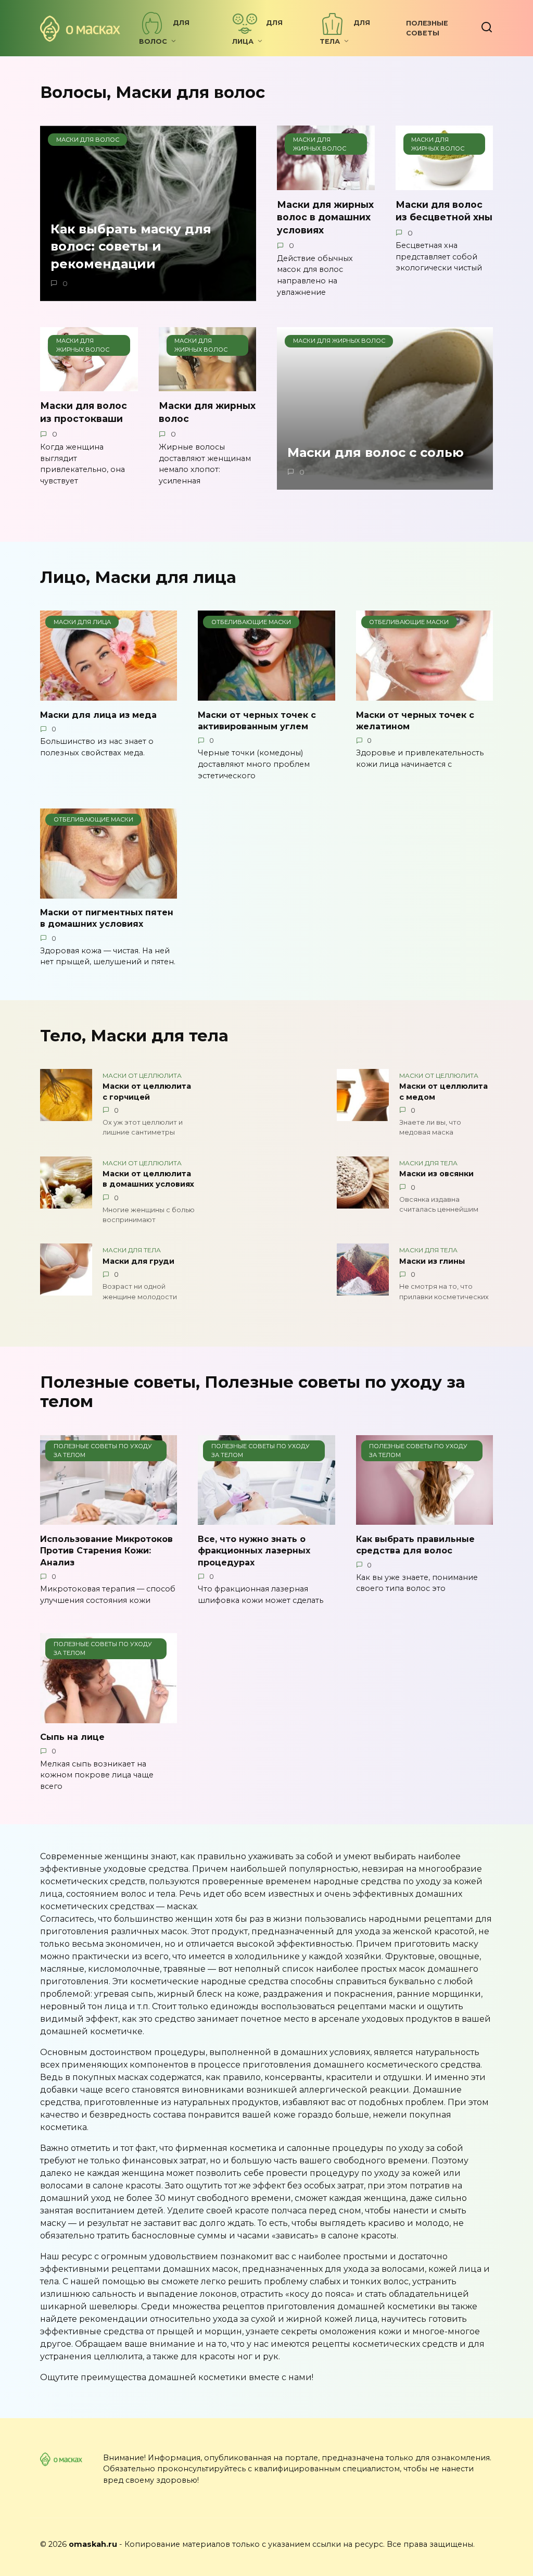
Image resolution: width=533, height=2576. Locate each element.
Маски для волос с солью (376, 452)
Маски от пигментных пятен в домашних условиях (107, 918)
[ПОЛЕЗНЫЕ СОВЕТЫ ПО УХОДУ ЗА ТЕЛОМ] (109, 1518)
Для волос (164, 32)
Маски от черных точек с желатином (415, 720)
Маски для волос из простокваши (84, 412)
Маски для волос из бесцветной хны (444, 211)
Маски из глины (432, 1261)
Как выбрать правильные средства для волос (415, 1544)
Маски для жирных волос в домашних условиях (325, 217)
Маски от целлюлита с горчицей (147, 1092)
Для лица (257, 32)
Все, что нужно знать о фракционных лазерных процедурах (254, 1550)
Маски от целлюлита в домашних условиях (148, 1179)
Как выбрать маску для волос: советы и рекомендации (131, 246)
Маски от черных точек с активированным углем (257, 720)
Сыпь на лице (72, 1737)
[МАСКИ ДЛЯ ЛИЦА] (109, 694)
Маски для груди (138, 1261)
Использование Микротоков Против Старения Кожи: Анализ (106, 1550)
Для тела (345, 32)
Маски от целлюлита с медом (443, 1092)
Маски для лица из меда (98, 714)
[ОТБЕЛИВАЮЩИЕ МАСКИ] (266, 694)
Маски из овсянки (436, 1174)
